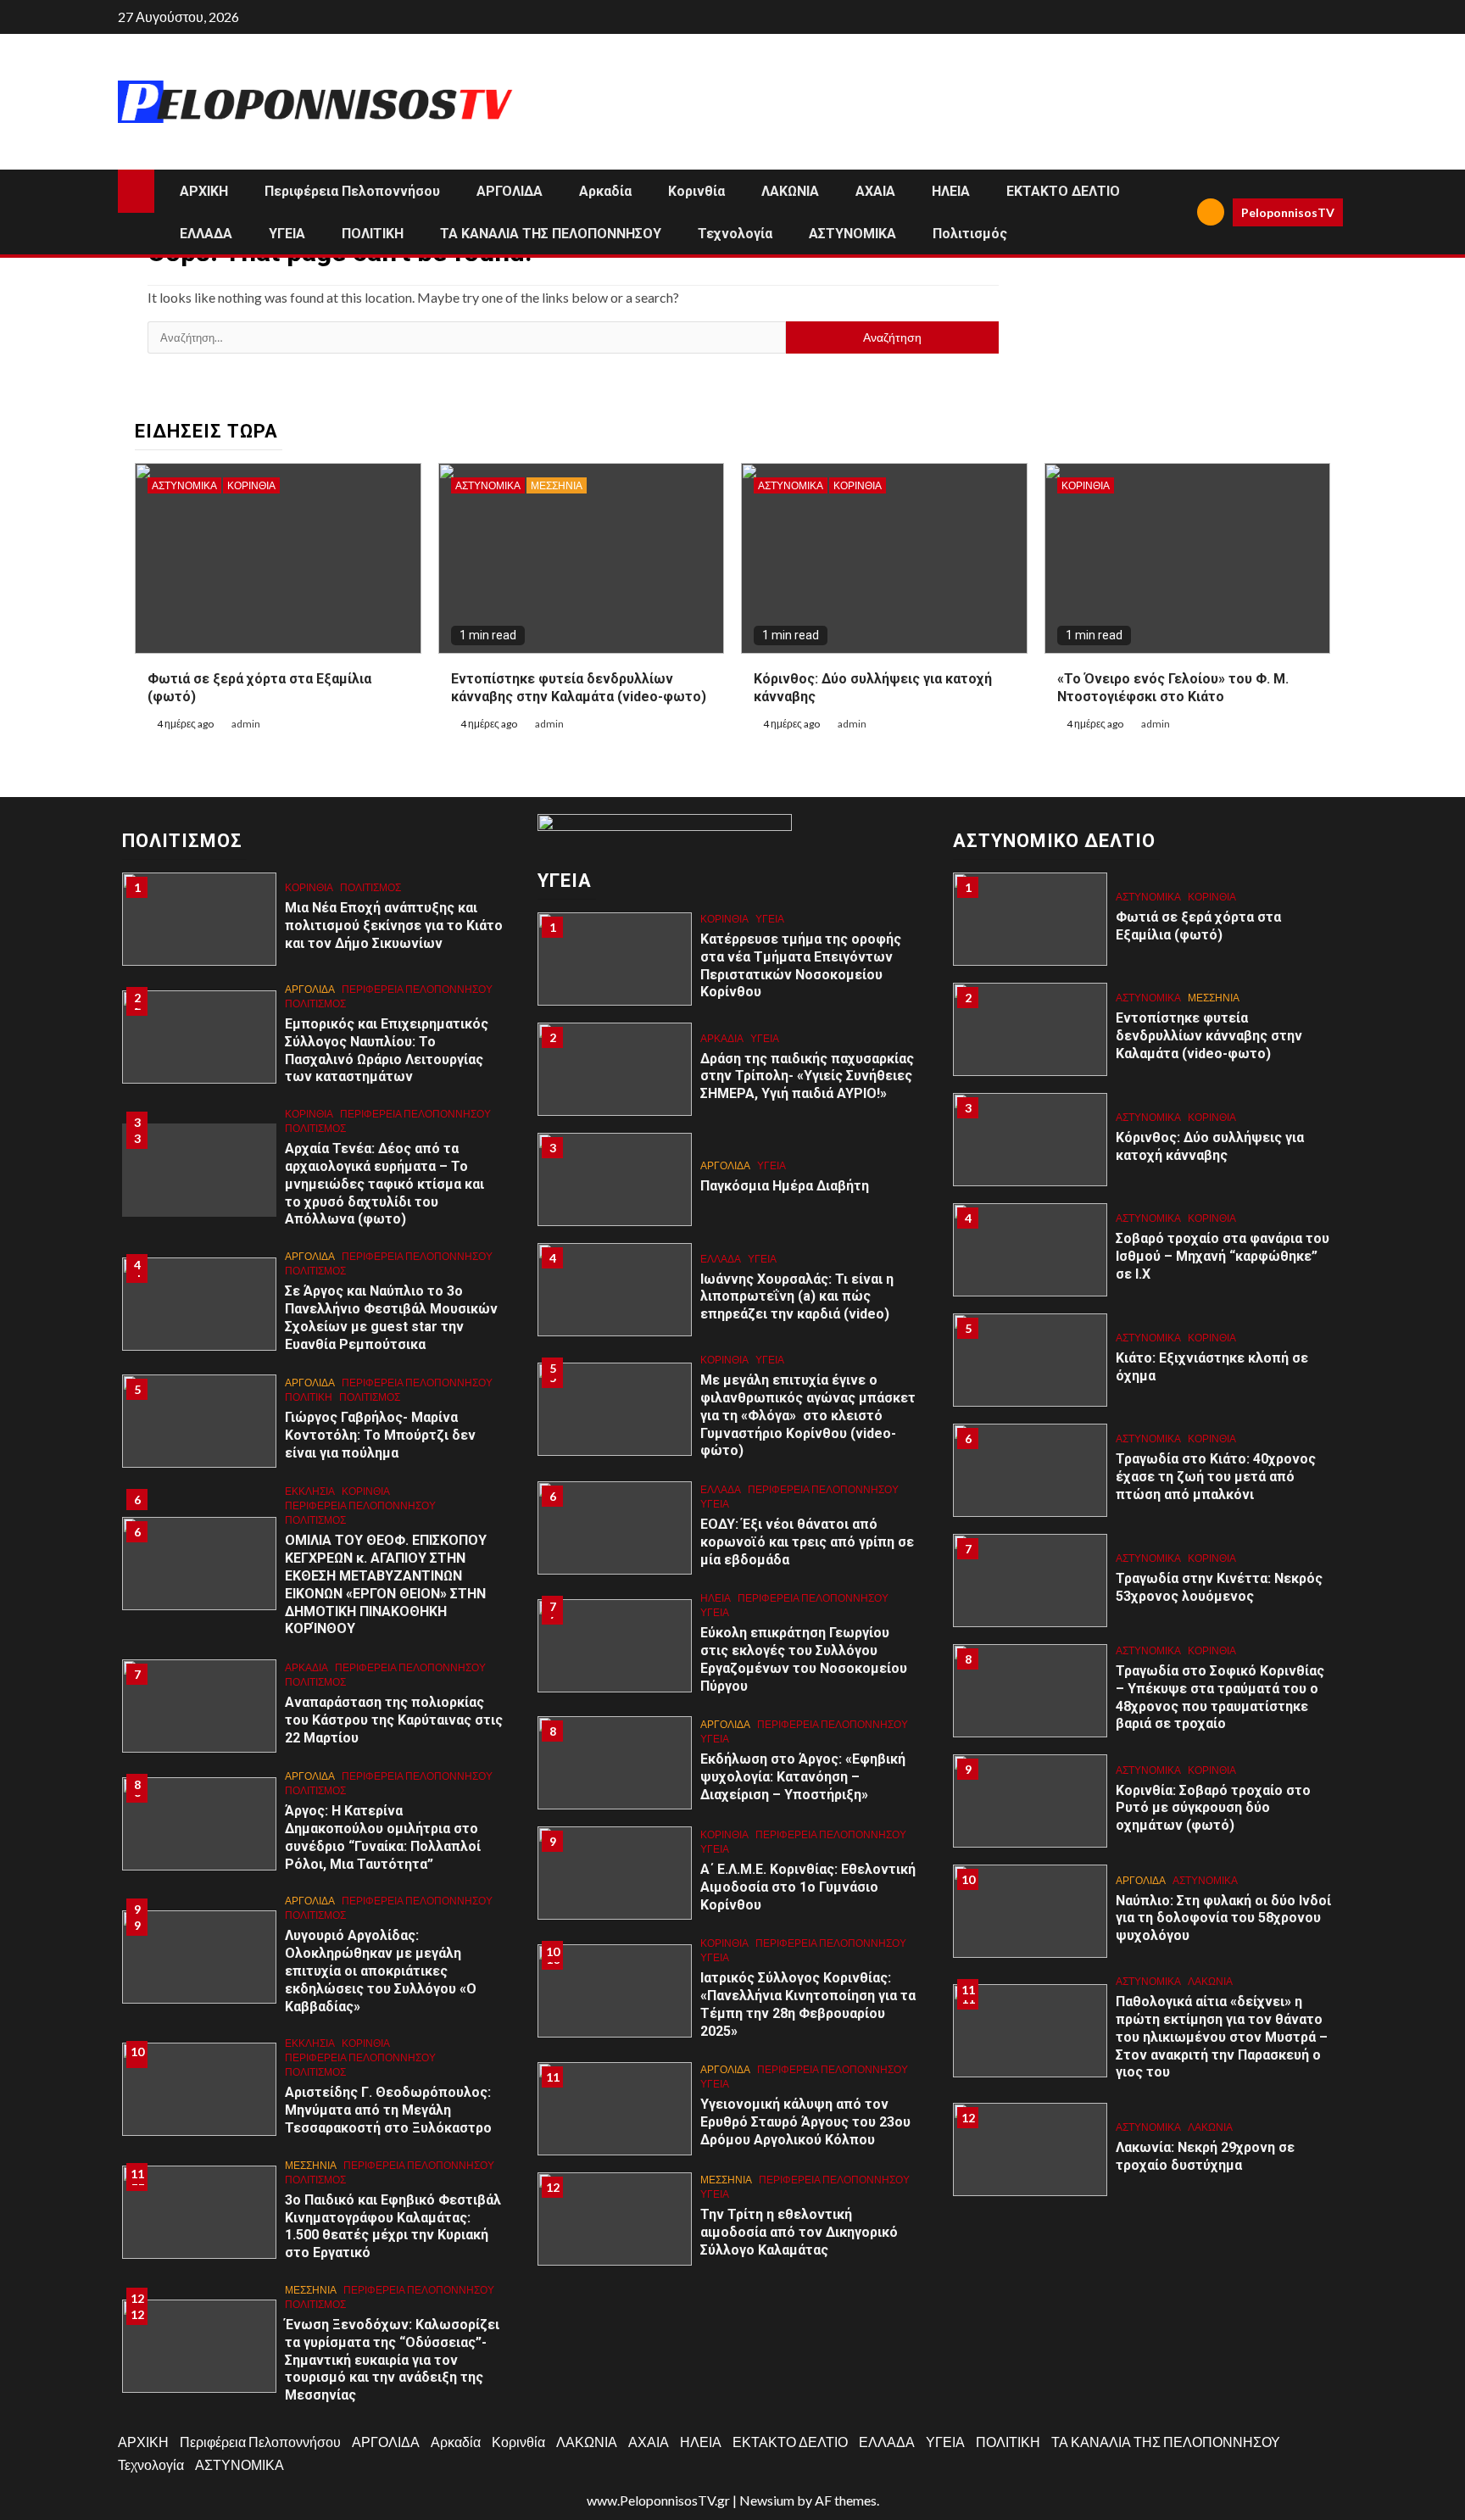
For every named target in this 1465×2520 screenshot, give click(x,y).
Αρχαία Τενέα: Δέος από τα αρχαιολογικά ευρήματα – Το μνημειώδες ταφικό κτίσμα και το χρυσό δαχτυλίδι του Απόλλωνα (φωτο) (384, 1184)
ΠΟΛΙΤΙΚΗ (373, 234)
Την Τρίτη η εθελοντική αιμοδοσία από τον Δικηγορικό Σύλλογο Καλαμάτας (799, 2232)
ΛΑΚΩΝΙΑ (790, 191)
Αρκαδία (605, 191)
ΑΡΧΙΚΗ (204, 191)
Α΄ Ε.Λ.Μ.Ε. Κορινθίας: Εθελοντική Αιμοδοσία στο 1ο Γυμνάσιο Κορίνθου (808, 1887)
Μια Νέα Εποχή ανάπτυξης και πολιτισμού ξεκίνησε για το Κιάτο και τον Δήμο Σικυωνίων (394, 925)
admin (246, 724)
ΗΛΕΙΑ (951, 191)
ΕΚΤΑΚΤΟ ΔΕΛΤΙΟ (1063, 191)
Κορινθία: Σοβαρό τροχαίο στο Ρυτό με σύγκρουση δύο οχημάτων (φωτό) (1213, 1808)
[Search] (1178, 212)
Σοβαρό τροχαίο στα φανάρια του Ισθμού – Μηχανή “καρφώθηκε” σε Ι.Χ (1223, 1256)
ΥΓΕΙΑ (287, 234)
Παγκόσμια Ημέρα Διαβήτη (785, 1186)
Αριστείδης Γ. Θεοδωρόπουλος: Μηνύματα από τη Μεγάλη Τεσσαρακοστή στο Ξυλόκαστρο (390, 2110)
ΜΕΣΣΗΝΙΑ (557, 485)
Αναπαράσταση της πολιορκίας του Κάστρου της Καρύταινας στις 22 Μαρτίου (394, 1720)
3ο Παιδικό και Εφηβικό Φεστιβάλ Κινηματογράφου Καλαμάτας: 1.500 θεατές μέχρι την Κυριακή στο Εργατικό (393, 2226)
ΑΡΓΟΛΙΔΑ (510, 191)
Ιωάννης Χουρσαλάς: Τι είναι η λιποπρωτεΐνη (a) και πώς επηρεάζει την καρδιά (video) (797, 1297)
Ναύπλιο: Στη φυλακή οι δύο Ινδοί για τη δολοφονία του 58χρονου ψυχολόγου (1223, 1918)
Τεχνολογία (735, 234)
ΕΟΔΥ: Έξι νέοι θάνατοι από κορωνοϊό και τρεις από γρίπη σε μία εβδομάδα (807, 1542)
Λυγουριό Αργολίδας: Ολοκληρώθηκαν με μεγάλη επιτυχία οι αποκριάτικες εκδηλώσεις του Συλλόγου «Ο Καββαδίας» (381, 1971)
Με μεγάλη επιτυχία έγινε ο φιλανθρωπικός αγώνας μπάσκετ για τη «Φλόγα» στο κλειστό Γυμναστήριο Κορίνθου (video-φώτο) (808, 1415)
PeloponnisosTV (1288, 212)
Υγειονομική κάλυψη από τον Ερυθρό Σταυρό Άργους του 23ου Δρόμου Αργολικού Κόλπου (805, 2122)
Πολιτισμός (970, 234)
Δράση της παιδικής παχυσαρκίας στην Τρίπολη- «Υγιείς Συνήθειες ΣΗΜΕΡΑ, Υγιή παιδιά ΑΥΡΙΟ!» (807, 1076)
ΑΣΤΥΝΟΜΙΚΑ (852, 234)
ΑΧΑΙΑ (875, 191)
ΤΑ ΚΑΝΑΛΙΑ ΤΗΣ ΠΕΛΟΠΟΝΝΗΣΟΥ (551, 234)
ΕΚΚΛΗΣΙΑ (310, 1491)
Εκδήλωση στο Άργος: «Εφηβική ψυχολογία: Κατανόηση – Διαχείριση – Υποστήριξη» (803, 1777)
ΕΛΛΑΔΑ (206, 234)
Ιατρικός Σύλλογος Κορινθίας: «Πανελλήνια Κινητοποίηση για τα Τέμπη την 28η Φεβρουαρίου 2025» (808, 2004)
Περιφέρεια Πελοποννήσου (352, 191)
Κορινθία (696, 191)
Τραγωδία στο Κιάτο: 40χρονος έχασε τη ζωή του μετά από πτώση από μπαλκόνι (1216, 1477)
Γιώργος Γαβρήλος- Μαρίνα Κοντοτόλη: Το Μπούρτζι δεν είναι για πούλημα (380, 1435)
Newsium (767, 2500)
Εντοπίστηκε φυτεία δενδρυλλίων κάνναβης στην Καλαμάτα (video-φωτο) (1209, 1036)
